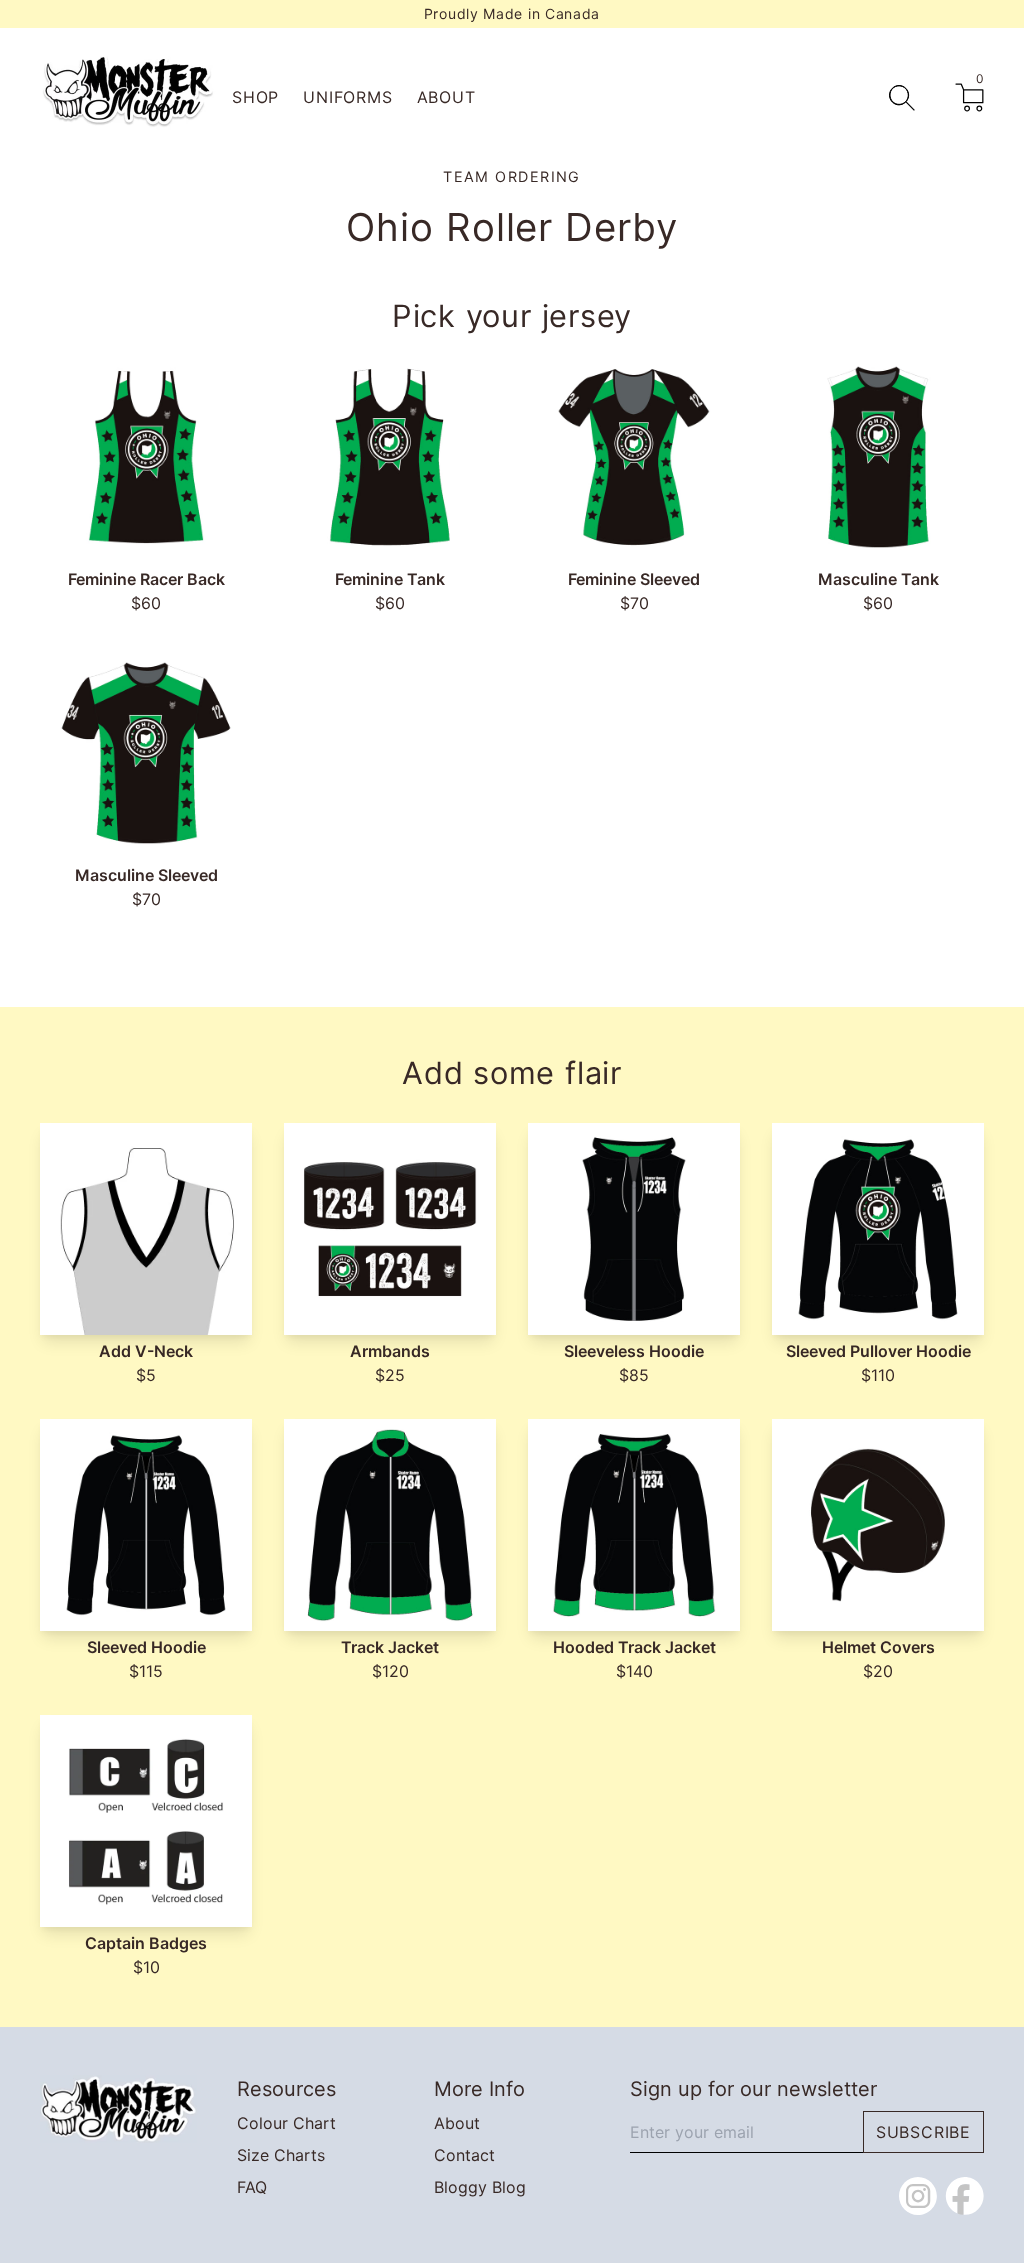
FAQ (252, 2187)
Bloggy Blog (480, 2187)
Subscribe (923, 2132)
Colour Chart (286, 2123)
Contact (464, 2155)
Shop (255, 97)
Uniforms (347, 97)
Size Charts (281, 2155)
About (446, 97)
